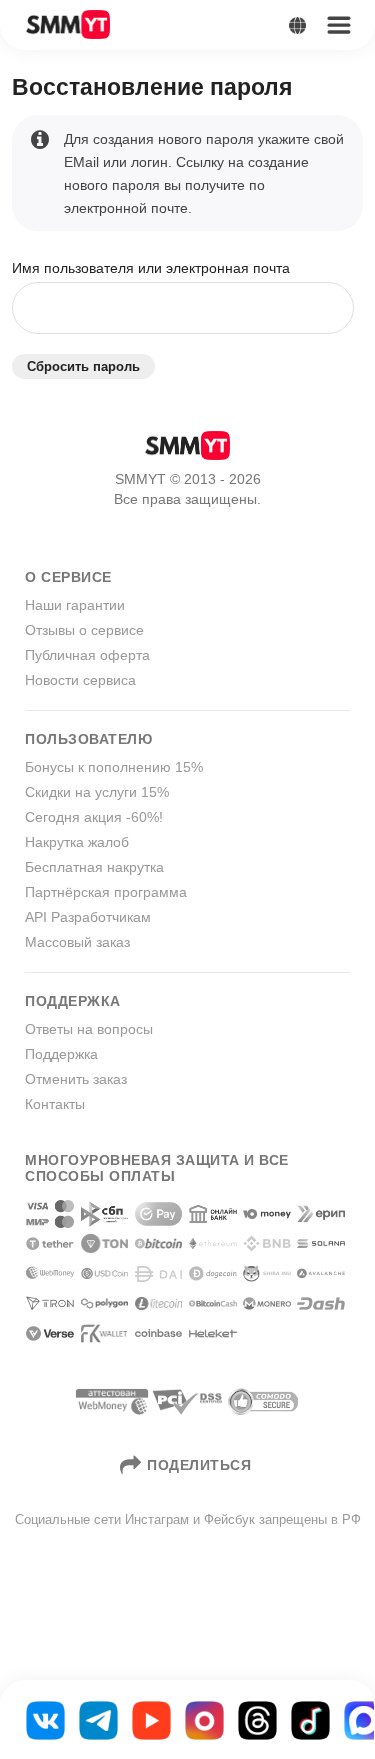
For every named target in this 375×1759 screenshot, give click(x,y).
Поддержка (61, 1054)
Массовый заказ (77, 942)
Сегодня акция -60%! (94, 817)
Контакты (55, 1104)
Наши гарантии (75, 605)
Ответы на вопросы (89, 1029)
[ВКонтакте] (45, 1719)
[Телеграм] (98, 1719)
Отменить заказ (76, 1079)
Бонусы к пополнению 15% (114, 767)
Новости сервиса (80, 680)
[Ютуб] (151, 1719)
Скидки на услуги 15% (97, 792)
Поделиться (199, 1465)
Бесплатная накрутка (94, 867)
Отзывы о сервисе (84, 630)
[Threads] (257, 1719)
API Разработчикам (88, 917)
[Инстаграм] (204, 1719)
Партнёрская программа (106, 892)
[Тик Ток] (310, 1719)
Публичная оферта (87, 655)
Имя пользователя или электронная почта (151, 268)
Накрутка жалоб (77, 842)
